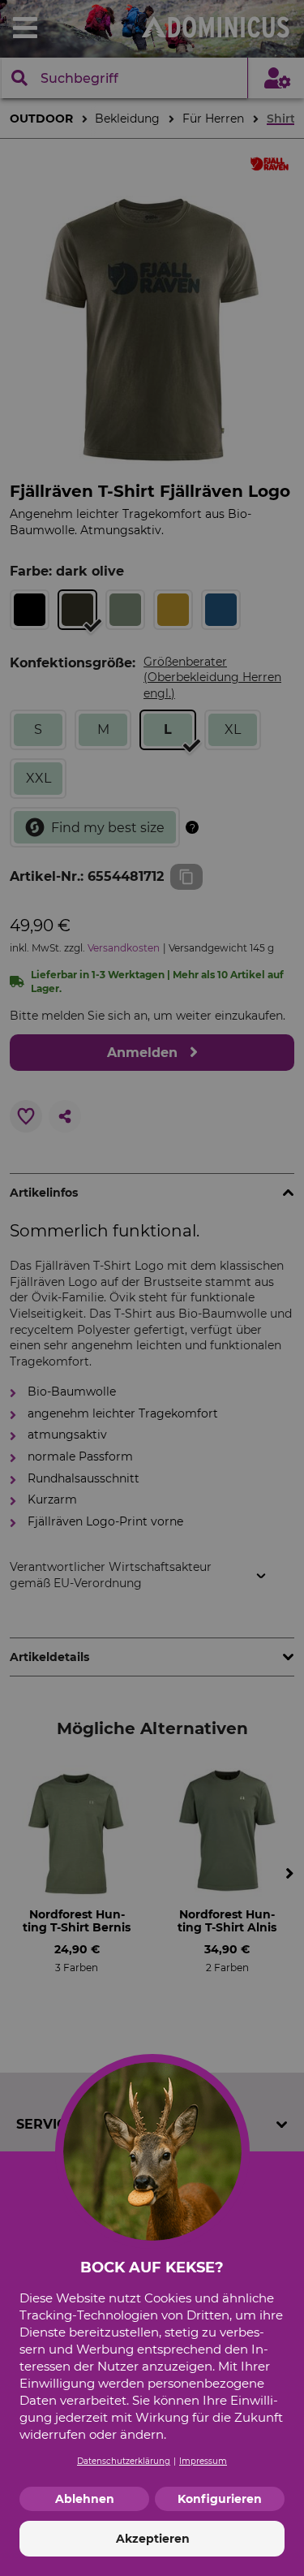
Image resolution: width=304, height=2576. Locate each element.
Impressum (203, 2461)
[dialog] (152, 1288)
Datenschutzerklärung (124, 2461)
